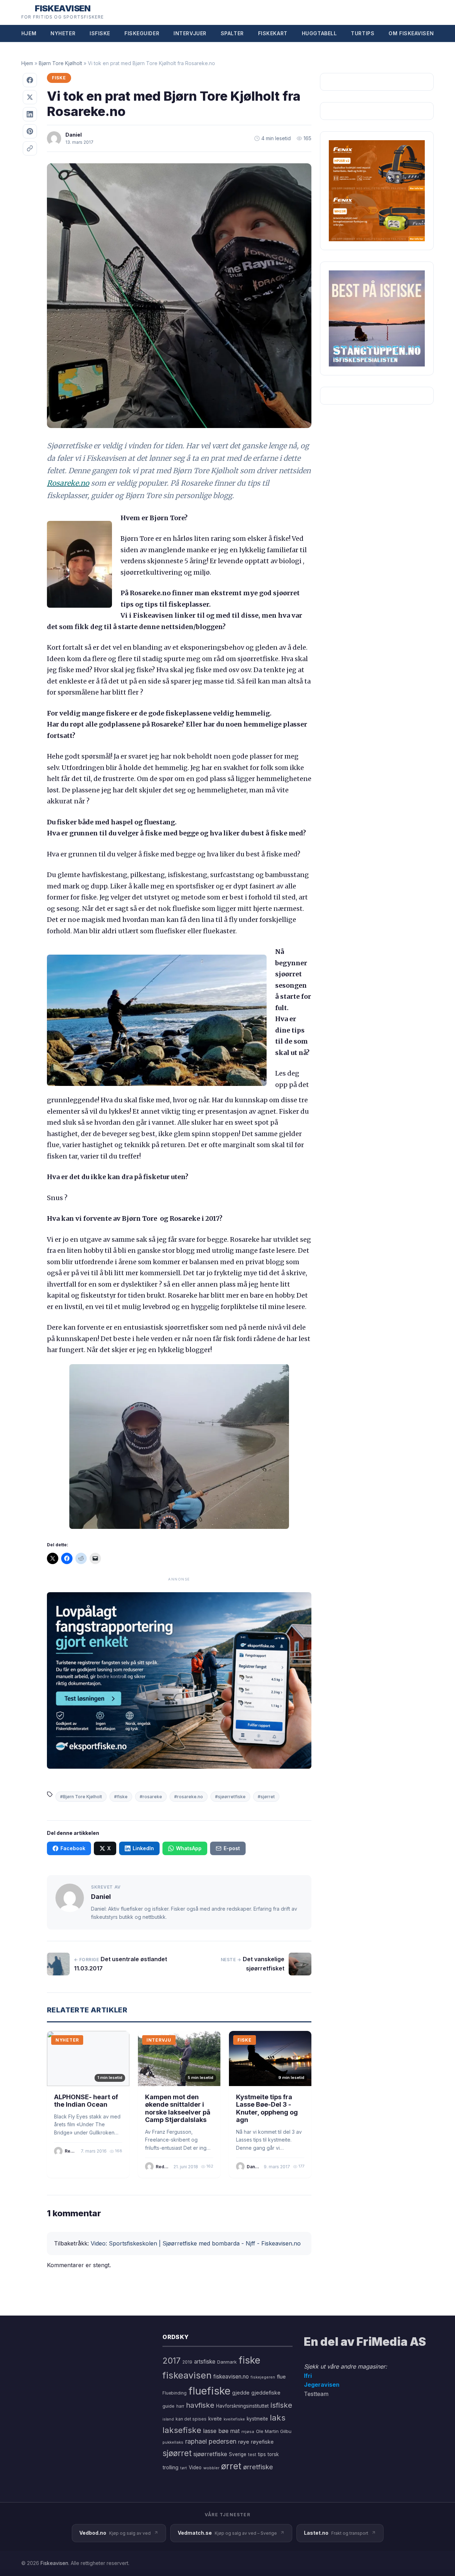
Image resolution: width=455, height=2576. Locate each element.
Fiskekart (273, 33)
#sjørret (266, 1797)
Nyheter (63, 33)
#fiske (121, 1797)
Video (195, 2467)
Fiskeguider (142, 33)
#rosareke (151, 1797)
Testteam (316, 2394)
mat (235, 2431)
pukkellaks (173, 2442)
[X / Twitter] (30, 97)
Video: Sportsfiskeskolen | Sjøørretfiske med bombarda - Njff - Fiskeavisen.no (196, 2243)
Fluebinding (175, 2393)
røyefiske (262, 2442)
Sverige (238, 2454)
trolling (170, 2467)
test (252, 2454)
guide (168, 2406)
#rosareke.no (189, 1797)
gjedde (241, 2393)
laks (278, 2417)
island (168, 2419)
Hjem (29, 33)
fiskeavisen (187, 2375)
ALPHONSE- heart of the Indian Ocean (86, 2101)
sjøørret (177, 2453)
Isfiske (100, 33)
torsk (273, 2454)
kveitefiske (234, 2419)
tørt (184, 2468)
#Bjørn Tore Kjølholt (81, 1797)
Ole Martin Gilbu (274, 2431)
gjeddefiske (266, 2393)
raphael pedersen (211, 2441)
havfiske (200, 2405)
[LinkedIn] (30, 114)
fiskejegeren (263, 2377)
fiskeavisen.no (231, 2377)
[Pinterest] (30, 131)
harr (180, 2406)
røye (244, 2442)
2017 (172, 2361)
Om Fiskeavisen (411, 33)
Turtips (363, 33)
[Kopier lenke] (30, 148)
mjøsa (248, 2432)
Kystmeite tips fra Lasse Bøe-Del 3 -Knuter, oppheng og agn (267, 2108)
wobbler (211, 2468)
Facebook (73, 1848)
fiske (249, 2360)
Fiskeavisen (54, 2563)
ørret (231, 2466)
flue (281, 2377)
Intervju (159, 2040)
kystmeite (257, 2419)
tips (262, 2454)
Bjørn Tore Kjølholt (60, 63)
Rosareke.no (68, 483)
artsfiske (205, 2362)
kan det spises (191, 2419)
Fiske (59, 78)
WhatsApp (189, 1848)
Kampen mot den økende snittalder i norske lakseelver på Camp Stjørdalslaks (178, 2108)
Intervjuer (190, 33)
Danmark (227, 2362)
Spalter (232, 33)
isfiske (281, 2405)
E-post (232, 1848)
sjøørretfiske (210, 2454)
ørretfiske (258, 2467)
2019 (187, 2362)
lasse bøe (216, 2431)
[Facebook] (30, 80)
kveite (215, 2419)
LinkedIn (143, 1848)
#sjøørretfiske (230, 1797)
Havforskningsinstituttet (242, 2406)
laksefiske (182, 2430)
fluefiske (209, 2391)
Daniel (74, 135)
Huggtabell (319, 33)
